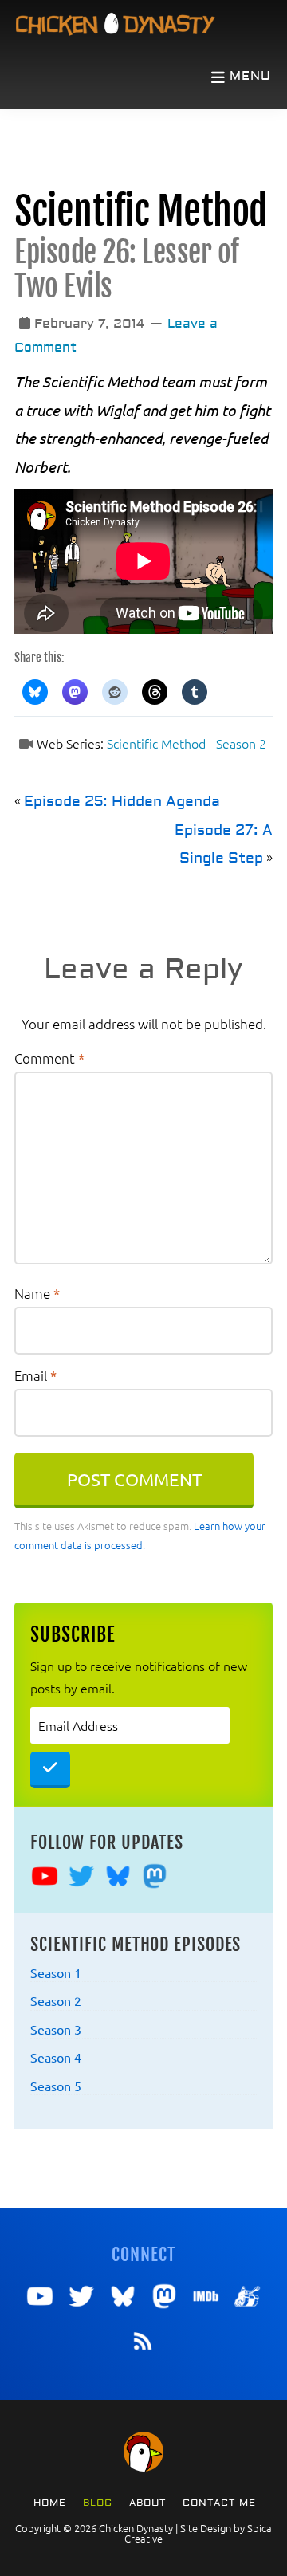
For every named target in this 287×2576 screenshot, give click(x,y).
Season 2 (241, 743)
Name (37, 1293)
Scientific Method (141, 212)
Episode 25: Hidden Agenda (122, 802)
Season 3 (56, 2029)
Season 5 (56, 2086)
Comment (49, 1058)
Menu (250, 76)
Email (35, 1375)
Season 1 (56, 1972)
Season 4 (56, 2057)
